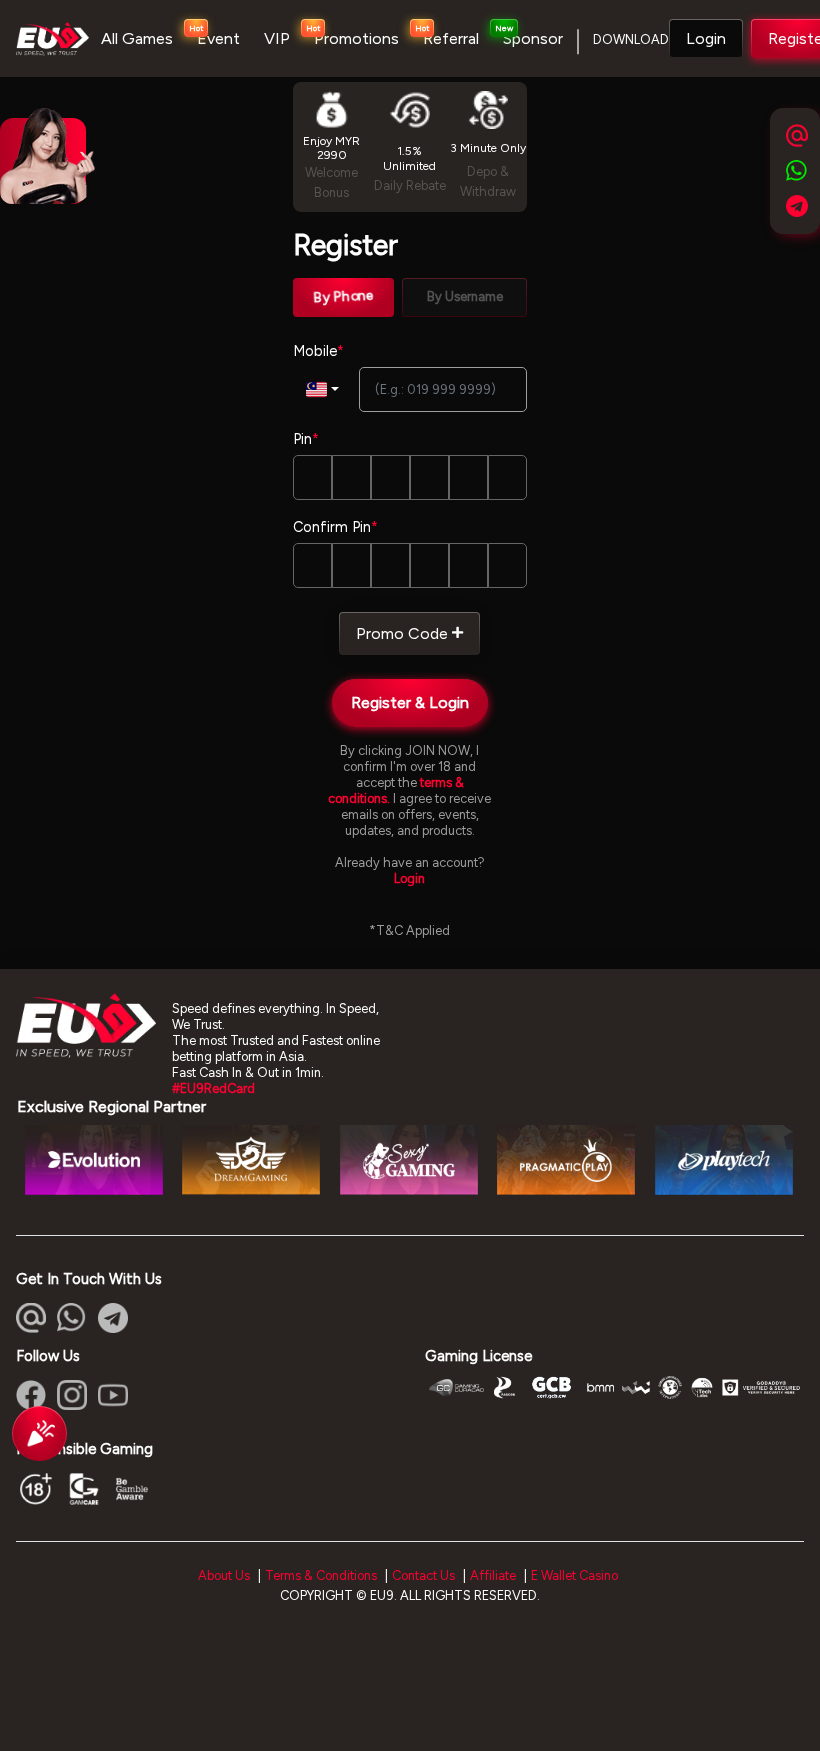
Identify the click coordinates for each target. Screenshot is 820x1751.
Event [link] (218, 38)
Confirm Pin (335, 527)
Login (706, 38)
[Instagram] (72, 1395)
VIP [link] (277, 38)
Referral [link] (451, 38)
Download (631, 39)
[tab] (343, 297)
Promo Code (402, 633)
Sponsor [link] (533, 38)
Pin (306, 439)
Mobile (318, 351)
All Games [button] (137, 38)
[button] (706, 39)
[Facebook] (31, 1395)
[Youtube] (113, 1395)
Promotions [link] (356, 38)
